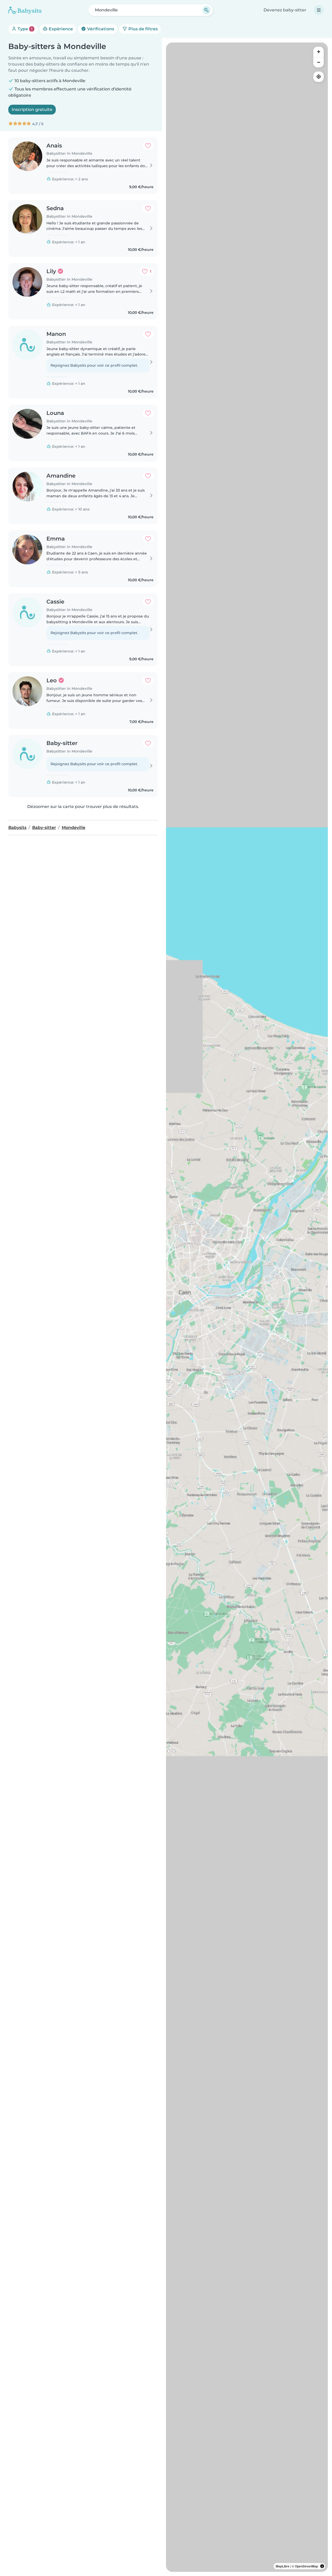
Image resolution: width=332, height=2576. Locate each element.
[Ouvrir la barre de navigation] (319, 10)
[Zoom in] (319, 52)
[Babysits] (25, 10)
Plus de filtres (143, 29)
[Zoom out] (319, 62)
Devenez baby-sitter (285, 10)
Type (25, 29)
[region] (247, 1307)
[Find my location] (319, 77)
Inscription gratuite (32, 109)
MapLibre (283, 2566)
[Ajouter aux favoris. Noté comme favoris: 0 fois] (148, 146)
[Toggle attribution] (322, 2566)
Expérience (60, 29)
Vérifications (100, 29)
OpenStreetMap (306, 2566)
